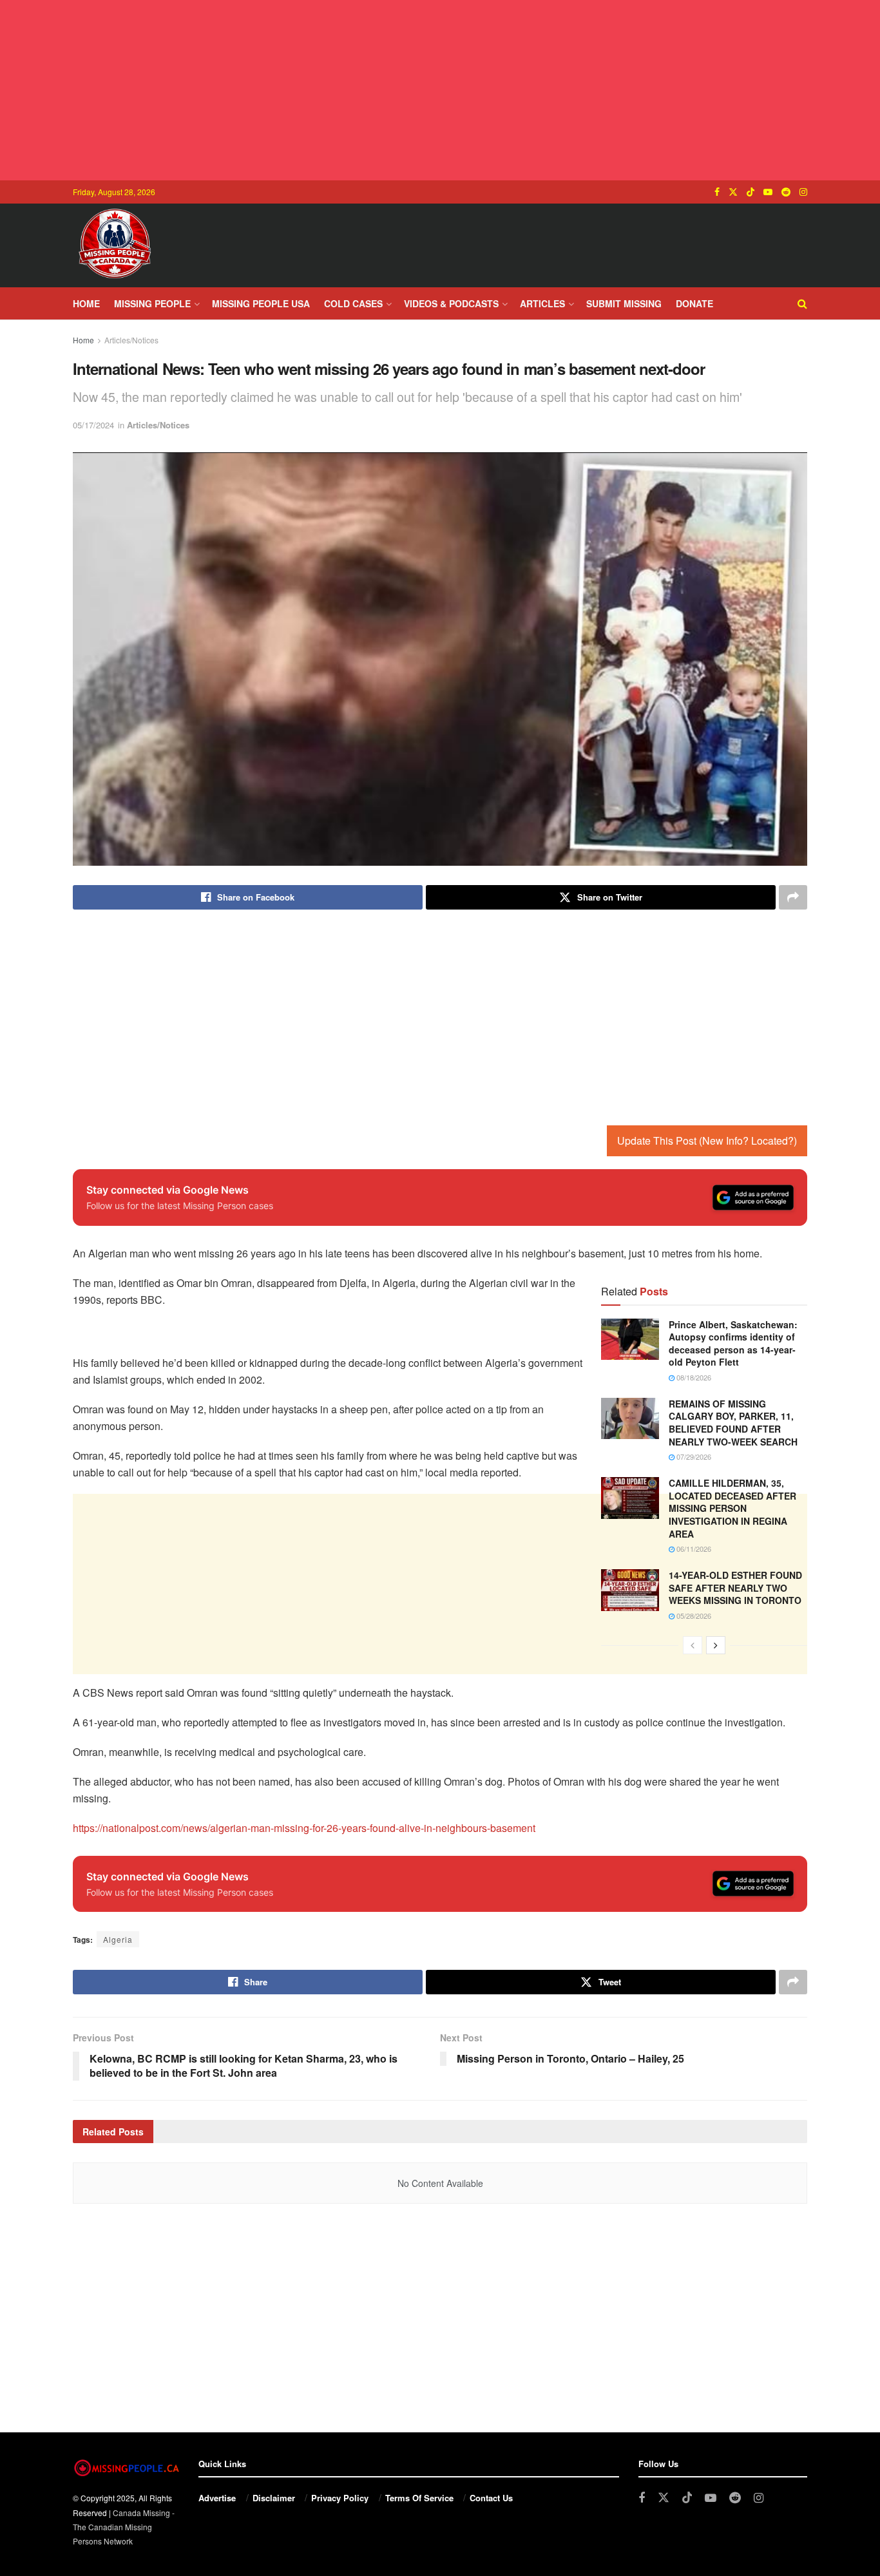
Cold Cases (353, 303)
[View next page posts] (716, 1645)
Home (86, 303)
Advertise (217, 2498)
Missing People (152, 303)
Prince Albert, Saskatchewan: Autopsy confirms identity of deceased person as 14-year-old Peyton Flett (733, 1343)
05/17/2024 (93, 425)
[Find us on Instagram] (803, 192)
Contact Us (491, 2498)
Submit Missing (624, 303)
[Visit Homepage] (115, 245)
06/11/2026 (693, 1549)
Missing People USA (261, 303)
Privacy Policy (340, 2498)
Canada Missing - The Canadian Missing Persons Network (124, 2527)
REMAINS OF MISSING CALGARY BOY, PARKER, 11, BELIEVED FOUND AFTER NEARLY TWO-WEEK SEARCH (733, 1423)
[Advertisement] (440, 90)
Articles (542, 303)
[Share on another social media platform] (793, 897)
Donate (694, 303)
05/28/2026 (693, 1616)
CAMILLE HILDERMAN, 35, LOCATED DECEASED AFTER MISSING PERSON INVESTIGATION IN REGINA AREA (732, 1508)
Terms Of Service (419, 2498)
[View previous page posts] (693, 1645)
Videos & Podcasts (451, 303)
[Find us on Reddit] (786, 192)
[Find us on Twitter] (733, 192)
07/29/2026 (693, 1456)
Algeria (118, 1939)
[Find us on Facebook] (717, 192)
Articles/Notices (131, 340)
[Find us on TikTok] (751, 192)
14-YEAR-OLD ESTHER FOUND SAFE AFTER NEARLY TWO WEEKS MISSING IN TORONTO (735, 1588)
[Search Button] (802, 303)
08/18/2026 (693, 1377)
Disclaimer (274, 2498)
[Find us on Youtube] (768, 192)
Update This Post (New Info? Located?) (707, 1140)
